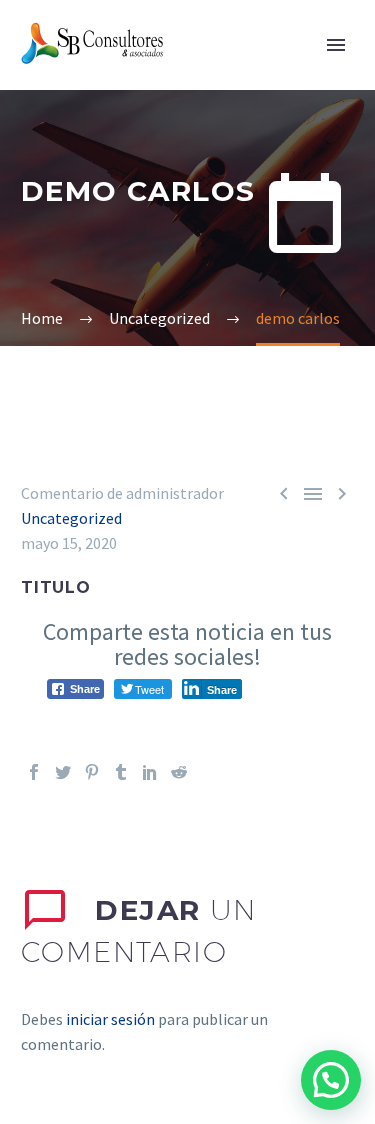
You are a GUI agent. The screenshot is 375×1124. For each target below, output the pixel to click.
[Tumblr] (121, 772)
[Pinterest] (92, 772)
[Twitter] (63, 772)
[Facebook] (34, 772)
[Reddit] (179, 772)
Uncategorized (71, 518)
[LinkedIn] (150, 772)
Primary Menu (336, 45)
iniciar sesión (110, 1019)
